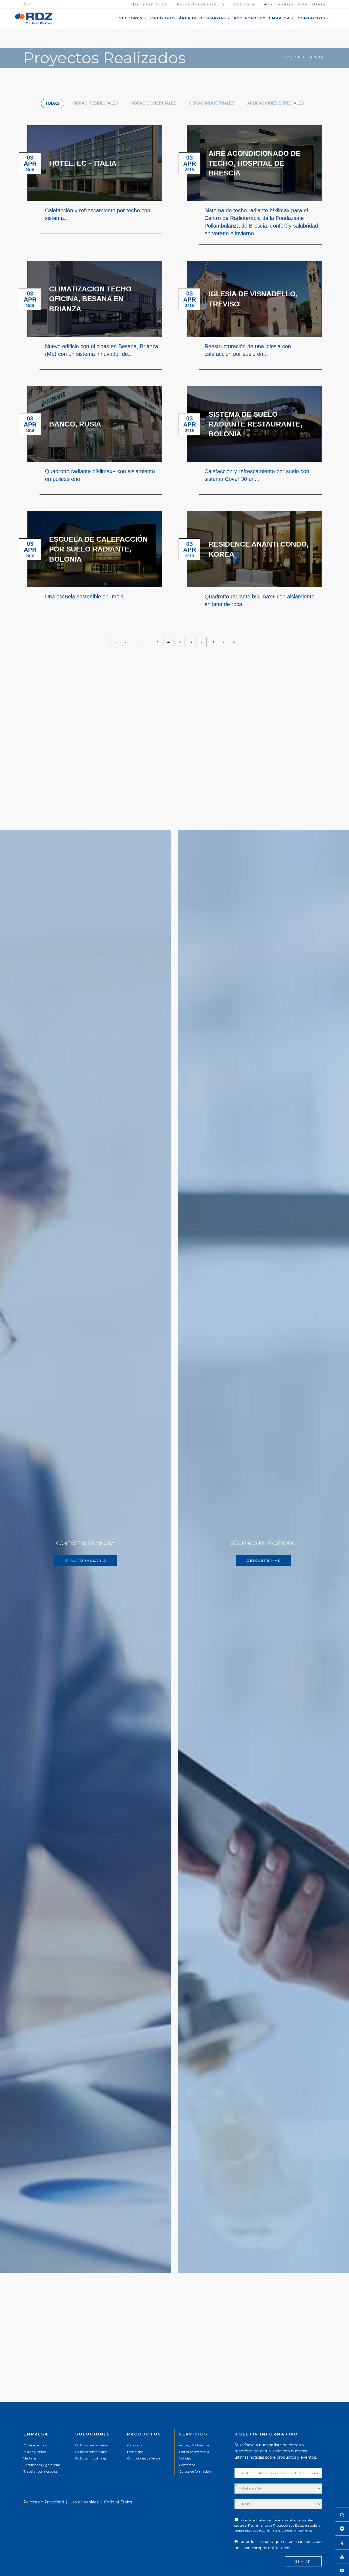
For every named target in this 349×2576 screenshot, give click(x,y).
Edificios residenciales (91, 2445)
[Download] (342, 2556)
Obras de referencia (194, 2452)
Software (244, 4)
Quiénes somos (35, 2445)
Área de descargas (203, 18)
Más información (149, 4)
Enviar (303, 2561)
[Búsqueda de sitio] (342, 2515)
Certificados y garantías (42, 2465)
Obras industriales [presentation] (212, 103)
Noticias (185, 2458)
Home (288, 57)
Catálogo (163, 18)
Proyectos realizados (201, 4)
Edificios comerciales (91, 2452)
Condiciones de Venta (144, 2458)
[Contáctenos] (342, 2570)
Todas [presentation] (52, 103)
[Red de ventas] (342, 2529)
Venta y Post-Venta (194, 2445)
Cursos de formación (195, 2471)
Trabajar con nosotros (40, 2471)
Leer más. (305, 2531)
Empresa (280, 18)
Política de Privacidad (43, 2502)
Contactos (312, 18)
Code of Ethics (118, 2502)
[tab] (53, 103)
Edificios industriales (91, 2458)
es (25, 4)
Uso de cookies (84, 2502)
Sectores (132, 18)
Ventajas (30, 2458)
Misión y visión (35, 2452)
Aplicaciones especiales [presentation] (276, 103)
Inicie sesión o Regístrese (296, 4)
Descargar (135, 2452)
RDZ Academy (249, 18)
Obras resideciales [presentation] (95, 103)
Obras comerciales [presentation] (154, 103)
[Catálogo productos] (342, 2542)
